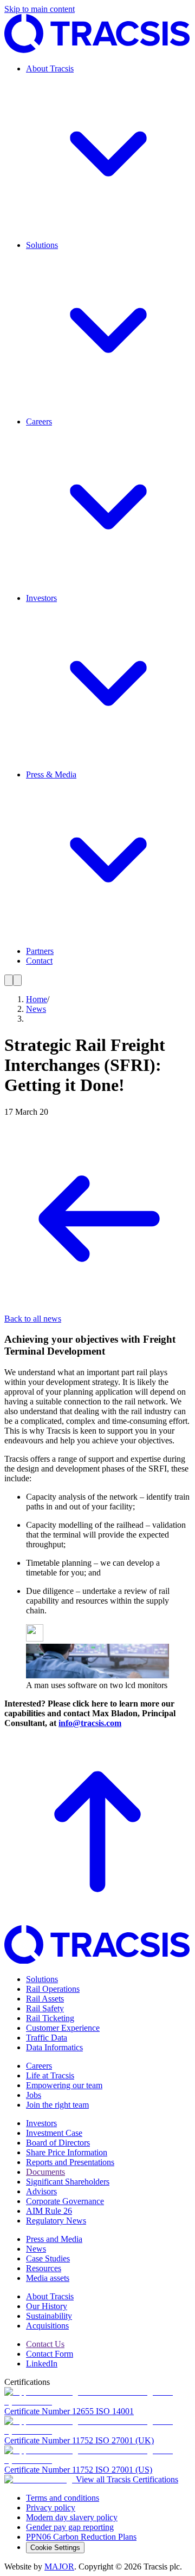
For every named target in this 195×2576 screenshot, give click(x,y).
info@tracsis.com (90, 1723)
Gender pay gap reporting (70, 2527)
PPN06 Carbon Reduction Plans (81, 2537)
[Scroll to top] (97, 1920)
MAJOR (59, 2567)
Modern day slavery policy (72, 2517)
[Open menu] (9, 980)
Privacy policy (51, 2508)
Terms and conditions (63, 2498)
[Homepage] (97, 50)
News (36, 1009)
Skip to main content (40, 9)
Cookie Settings (55, 2548)
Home (37, 999)
